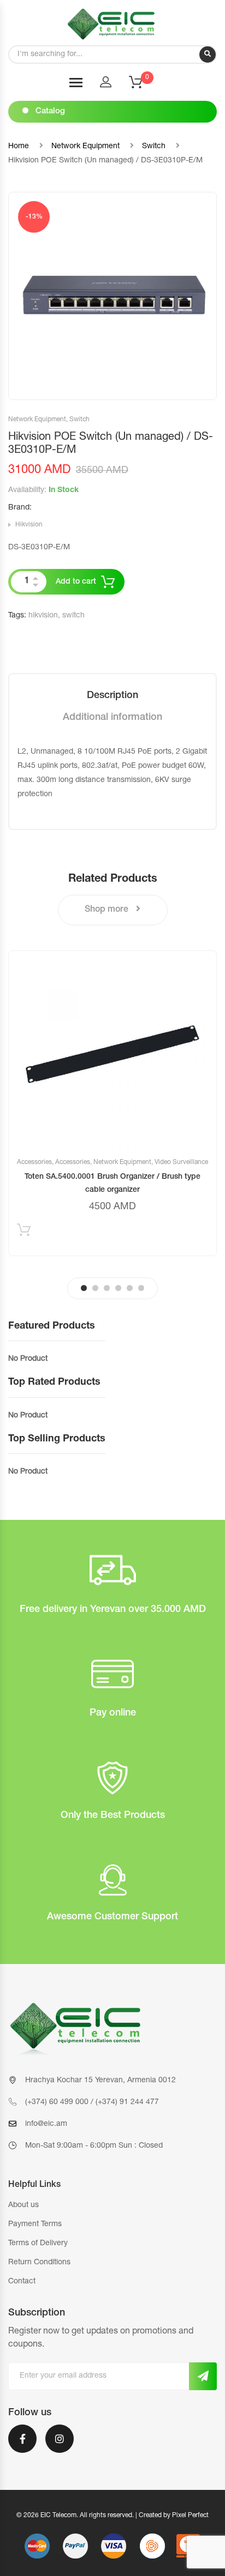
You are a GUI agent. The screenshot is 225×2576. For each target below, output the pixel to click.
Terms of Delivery (38, 2244)
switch (73, 616)
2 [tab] (95, 1288)
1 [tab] (84, 1288)
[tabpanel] (112, 1103)
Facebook (22, 2446)
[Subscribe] (203, 2376)
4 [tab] (118, 1288)
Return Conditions (39, 2263)
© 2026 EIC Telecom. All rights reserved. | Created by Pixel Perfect (112, 2516)
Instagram (60, 2446)
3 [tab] (107, 1288)
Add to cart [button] (24, 1232)
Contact (22, 2282)
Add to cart (76, 582)
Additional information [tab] (112, 718)
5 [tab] (130, 1288)
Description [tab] (112, 696)
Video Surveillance (181, 1162)
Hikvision (29, 525)
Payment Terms (35, 2225)
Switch (154, 147)
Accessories (34, 1162)
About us (23, 2205)
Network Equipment (85, 147)
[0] (143, 86)
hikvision (43, 616)
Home (19, 147)
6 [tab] (141, 1288)
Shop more (108, 910)
